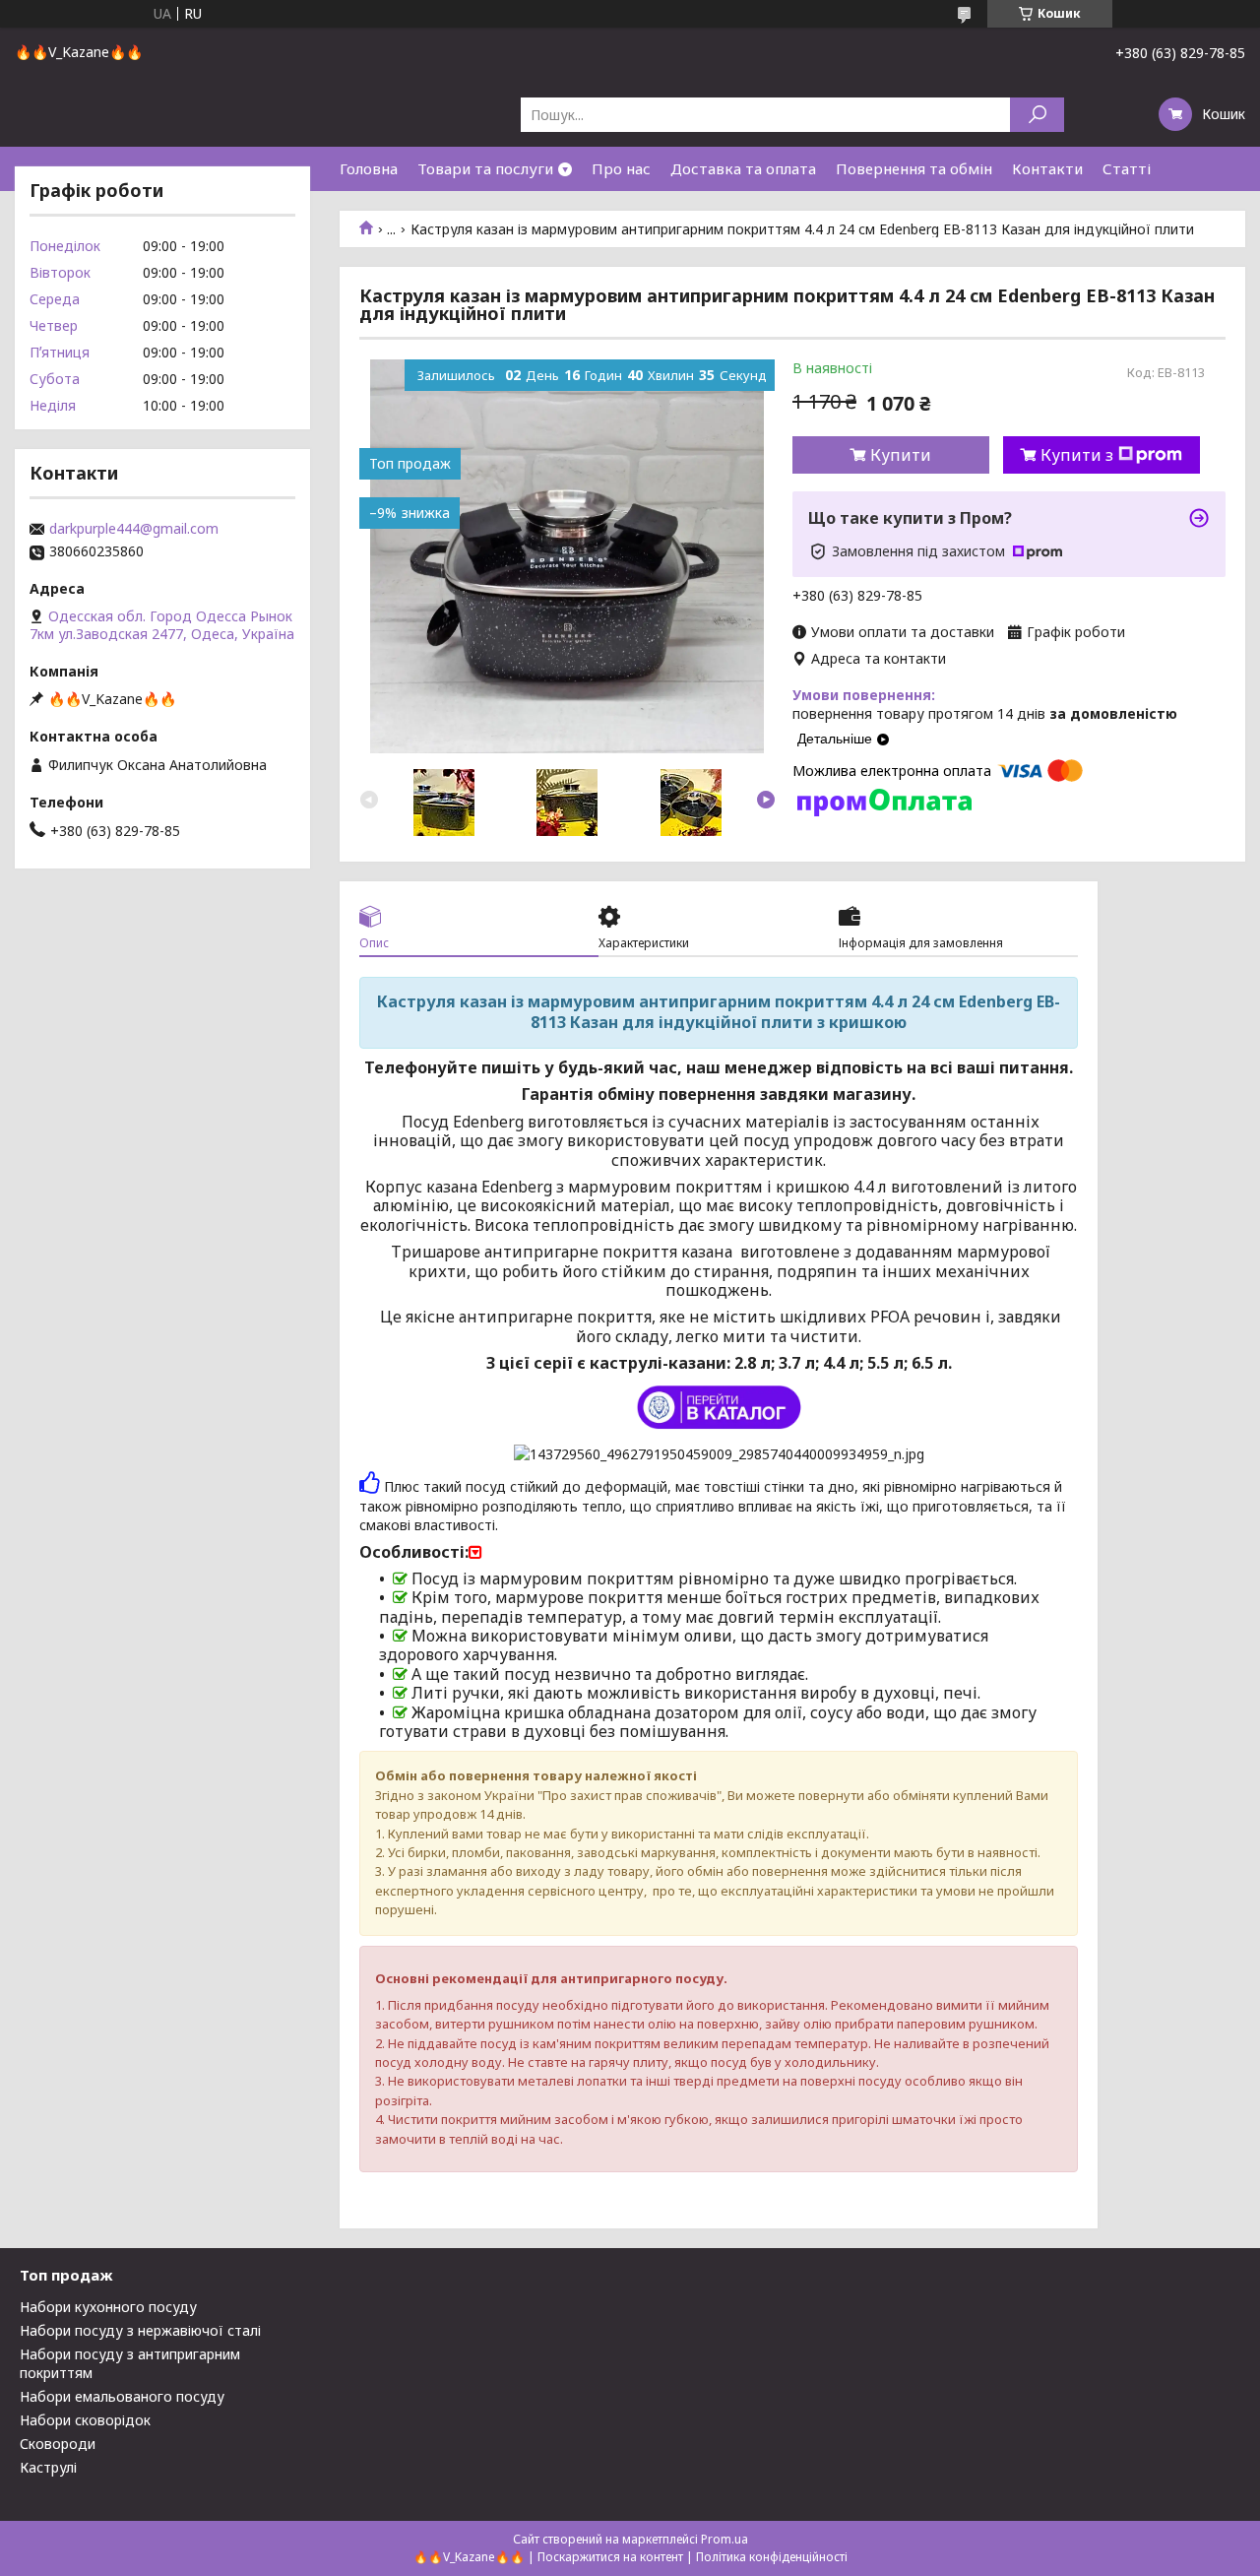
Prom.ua (724, 2539)
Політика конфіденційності (772, 2557)
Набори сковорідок (85, 2420)
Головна (369, 168)
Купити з (1077, 455)
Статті (1127, 168)
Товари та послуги (485, 168)
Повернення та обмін (914, 168)
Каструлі (48, 2467)
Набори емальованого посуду (122, 2396)
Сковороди (58, 2444)
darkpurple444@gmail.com (134, 529)
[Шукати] (1037, 115)
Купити (901, 455)
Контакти (1047, 168)
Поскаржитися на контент (610, 2557)
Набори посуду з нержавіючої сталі (140, 2330)
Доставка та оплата (743, 168)
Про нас (621, 168)
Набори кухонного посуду (108, 2307)
